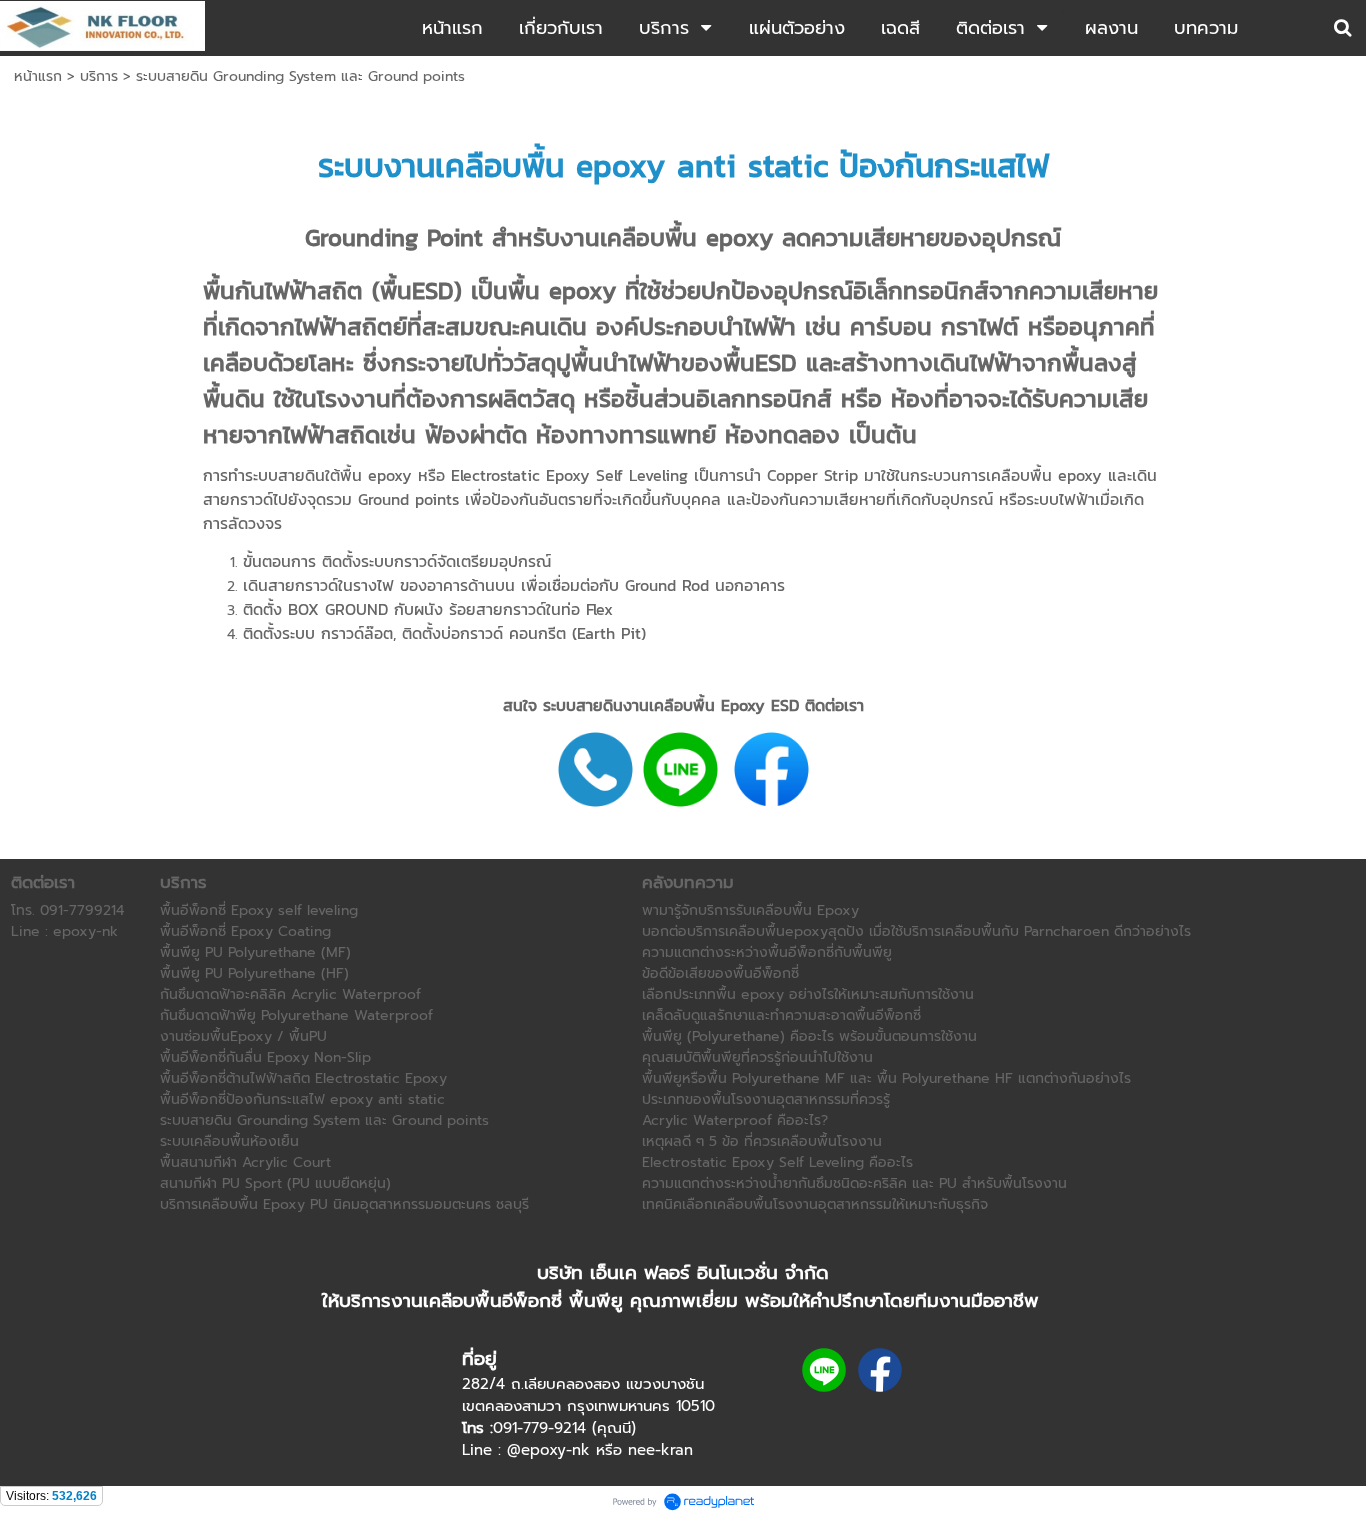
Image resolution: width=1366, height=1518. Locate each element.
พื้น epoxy (379, 475)
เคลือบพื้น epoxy (550, 166)
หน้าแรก (38, 76)
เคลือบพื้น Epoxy (707, 705)
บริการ (99, 76)
